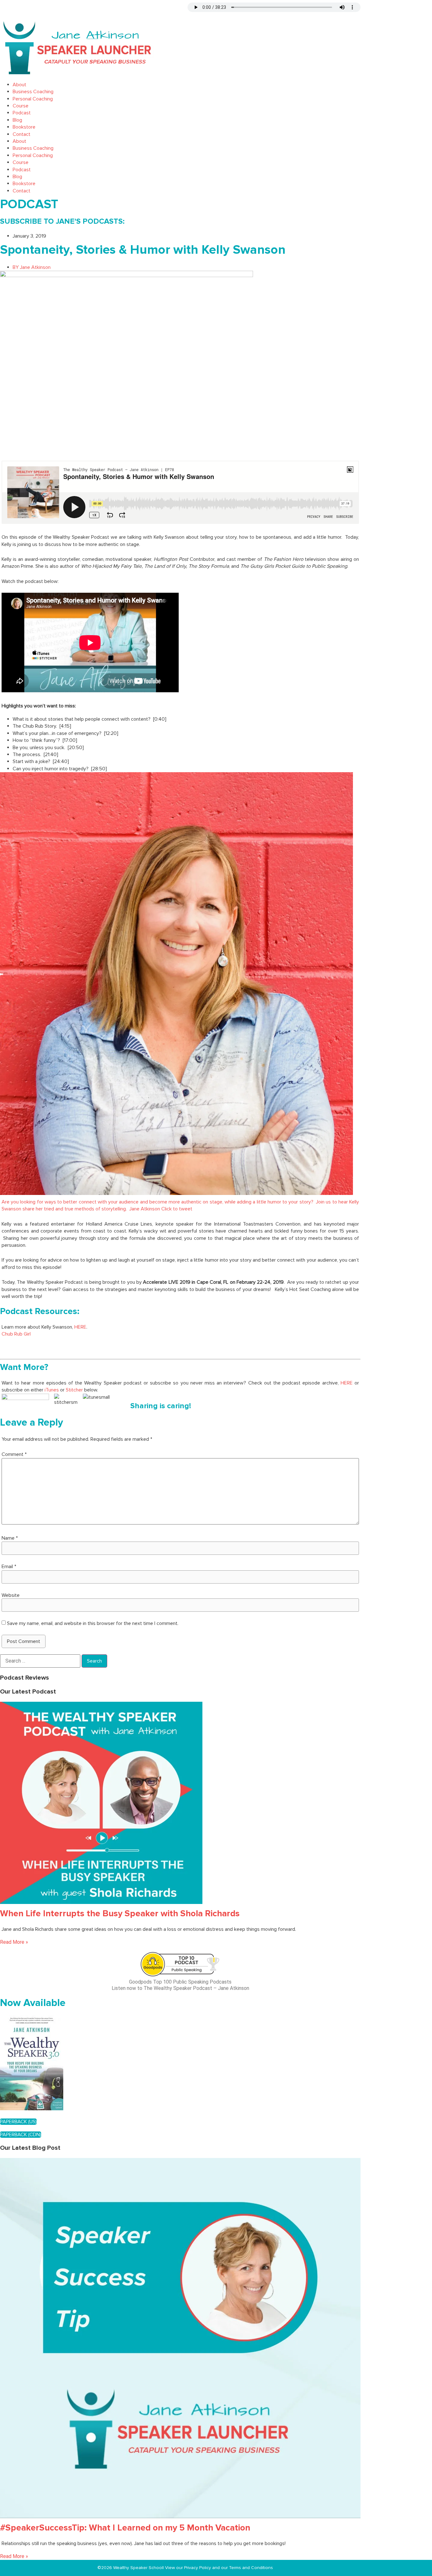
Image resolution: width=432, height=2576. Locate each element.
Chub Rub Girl (16, 1334)
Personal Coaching (33, 99)
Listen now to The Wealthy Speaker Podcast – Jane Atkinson (180, 1988)
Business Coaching (33, 92)
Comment (14, 1454)
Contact (22, 134)
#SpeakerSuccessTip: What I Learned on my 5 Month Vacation (125, 2528)
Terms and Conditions (251, 2568)
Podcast (22, 113)
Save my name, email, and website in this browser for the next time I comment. (93, 1623)
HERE (80, 1327)
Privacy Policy (198, 2568)
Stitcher (74, 1390)
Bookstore (24, 127)
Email (9, 1567)
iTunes (52, 1390)
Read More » (14, 1942)
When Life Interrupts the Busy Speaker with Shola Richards (120, 1913)
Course (21, 106)
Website (11, 1595)
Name (10, 1538)
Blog (17, 120)
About (19, 85)
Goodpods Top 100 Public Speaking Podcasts (180, 1982)
